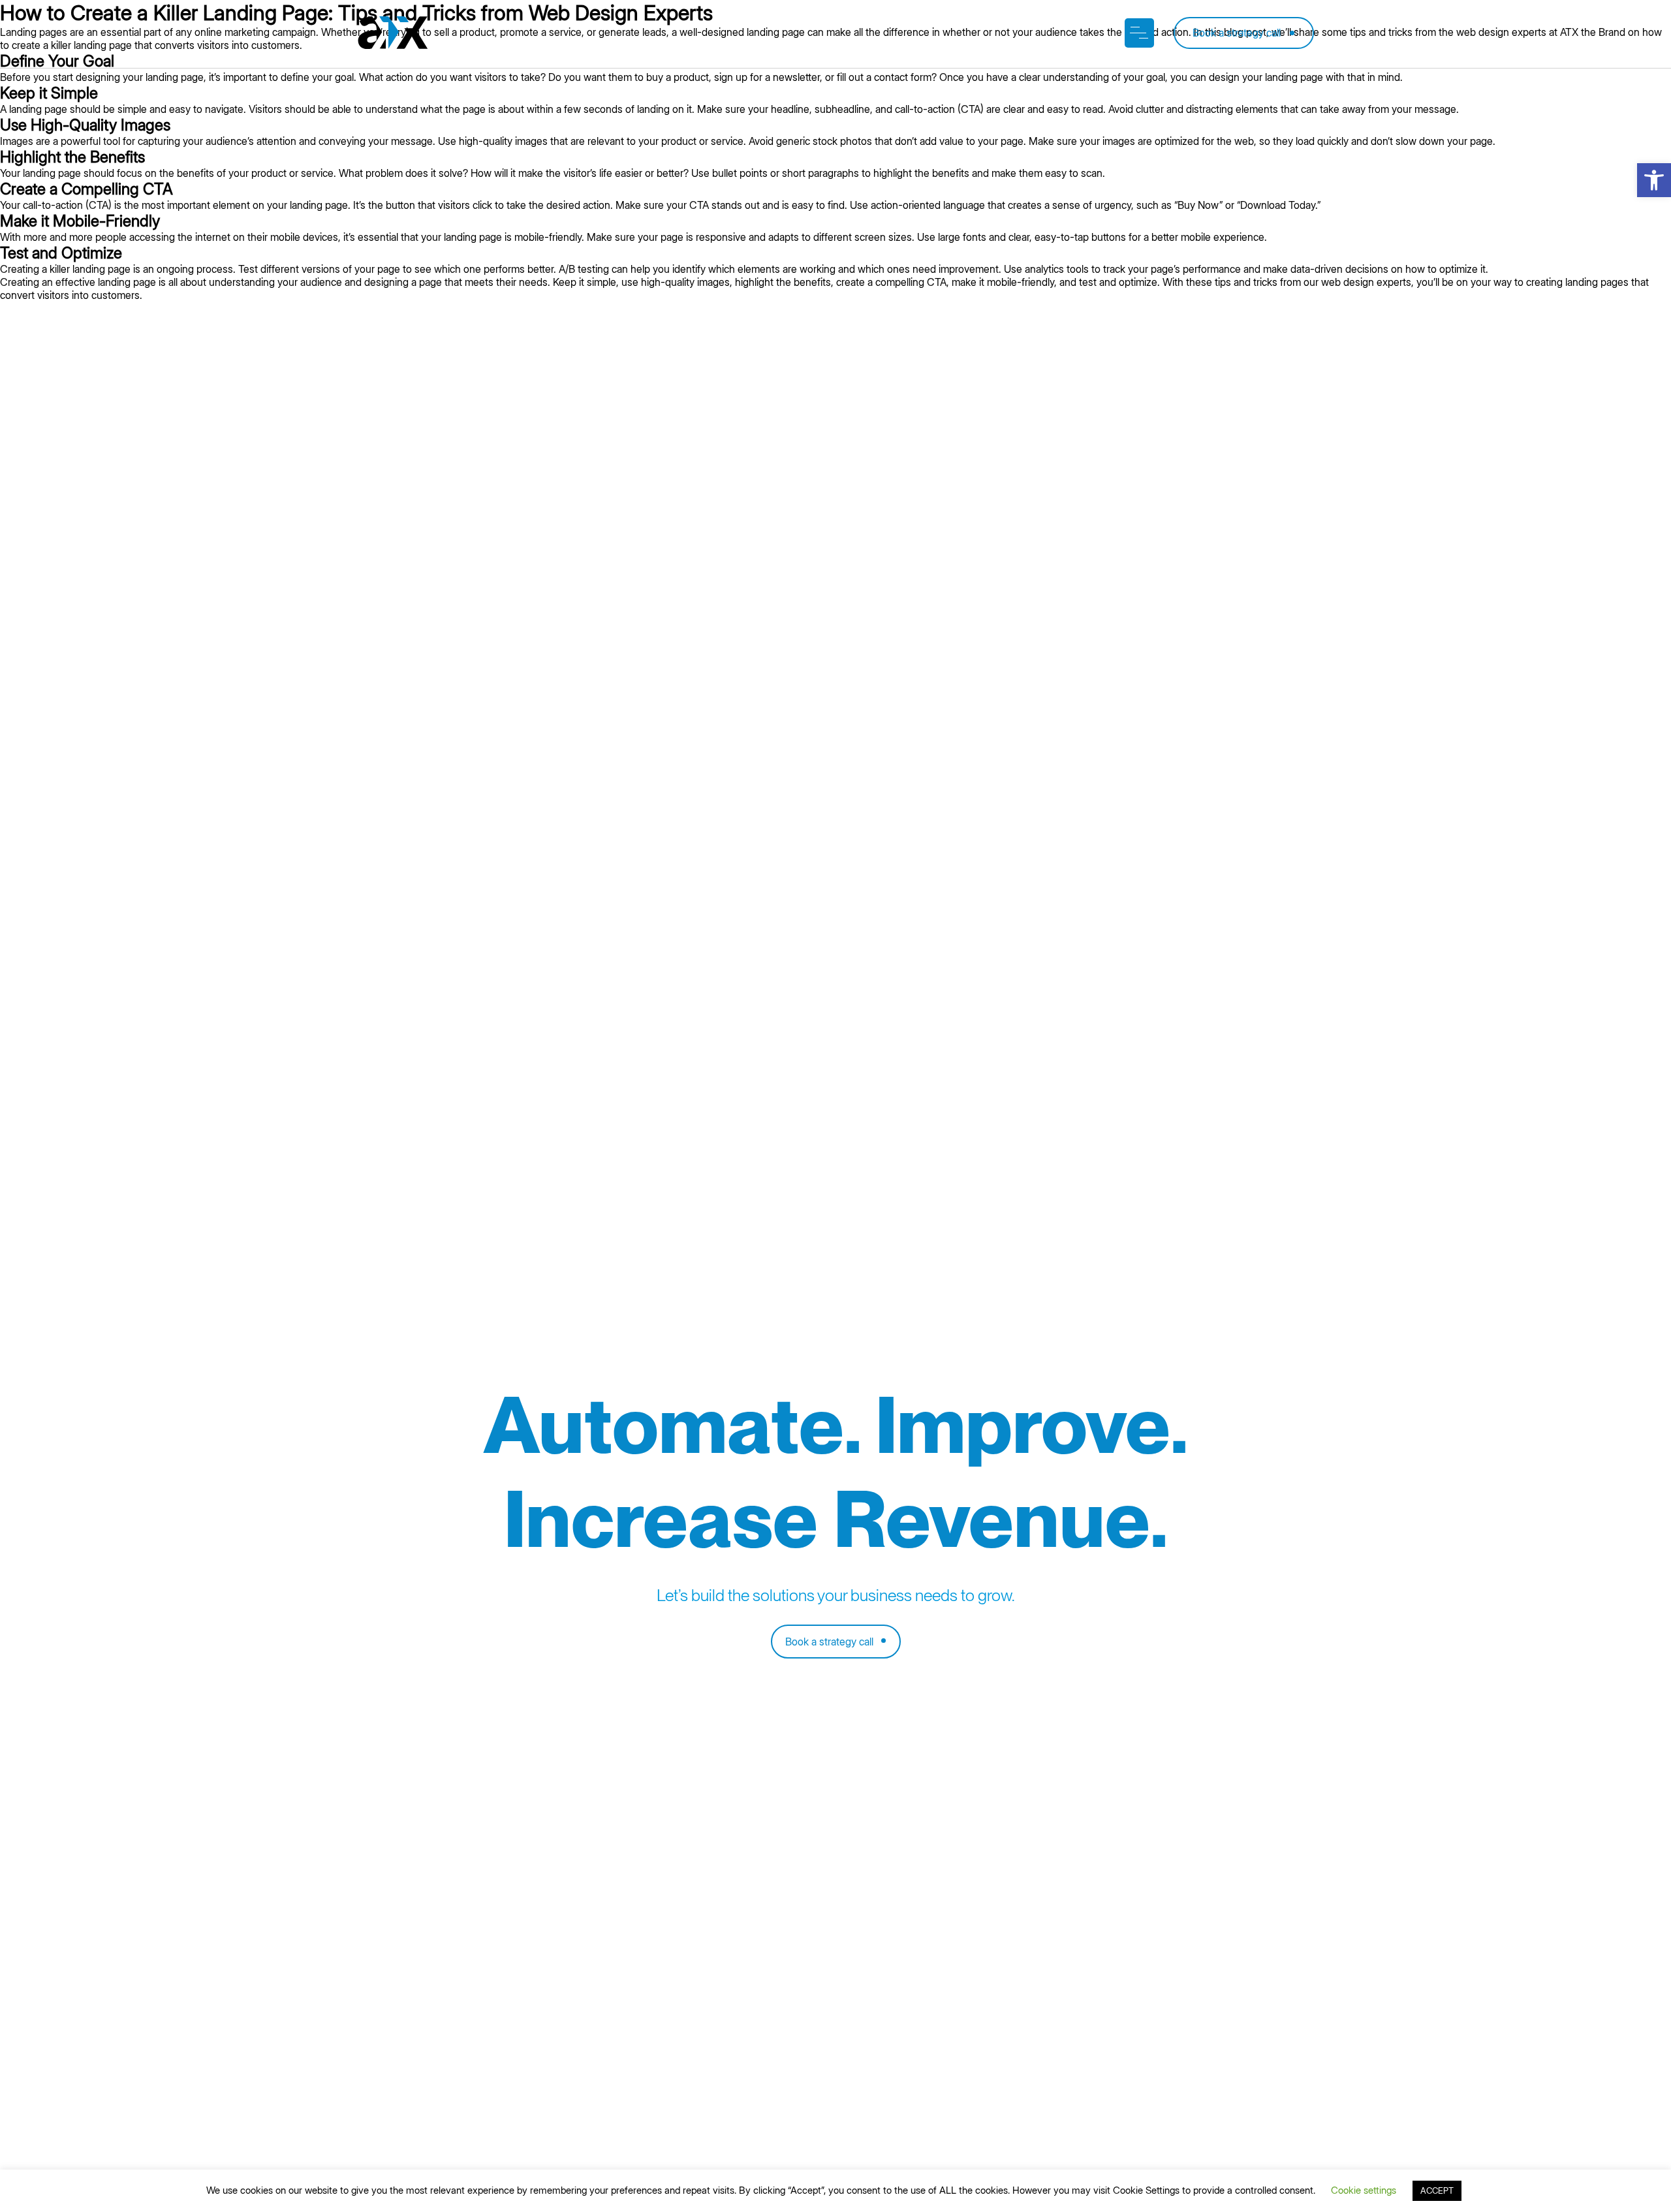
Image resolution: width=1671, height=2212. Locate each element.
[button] (1654, 180)
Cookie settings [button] (1364, 2190)
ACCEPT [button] (1437, 2190)
